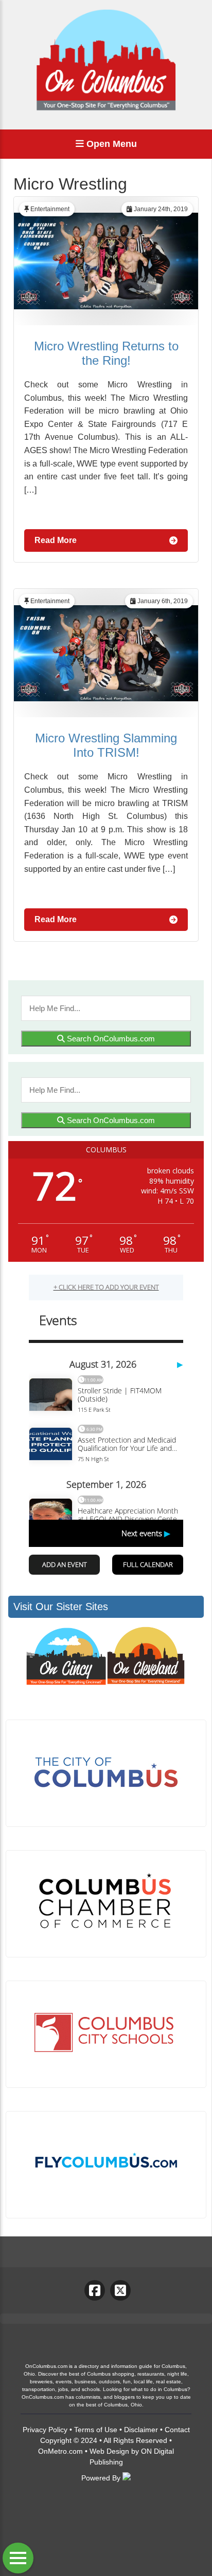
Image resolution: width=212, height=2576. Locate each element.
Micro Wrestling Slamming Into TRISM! (106, 745)
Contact (177, 2430)
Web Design (109, 2451)
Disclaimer (141, 2430)
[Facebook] (95, 2290)
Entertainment (50, 209)
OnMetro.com (60, 2451)
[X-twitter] (120, 2290)
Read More (56, 540)
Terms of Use (96, 2430)
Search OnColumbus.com (110, 1039)
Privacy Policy (45, 2430)
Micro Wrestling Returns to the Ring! (106, 353)
